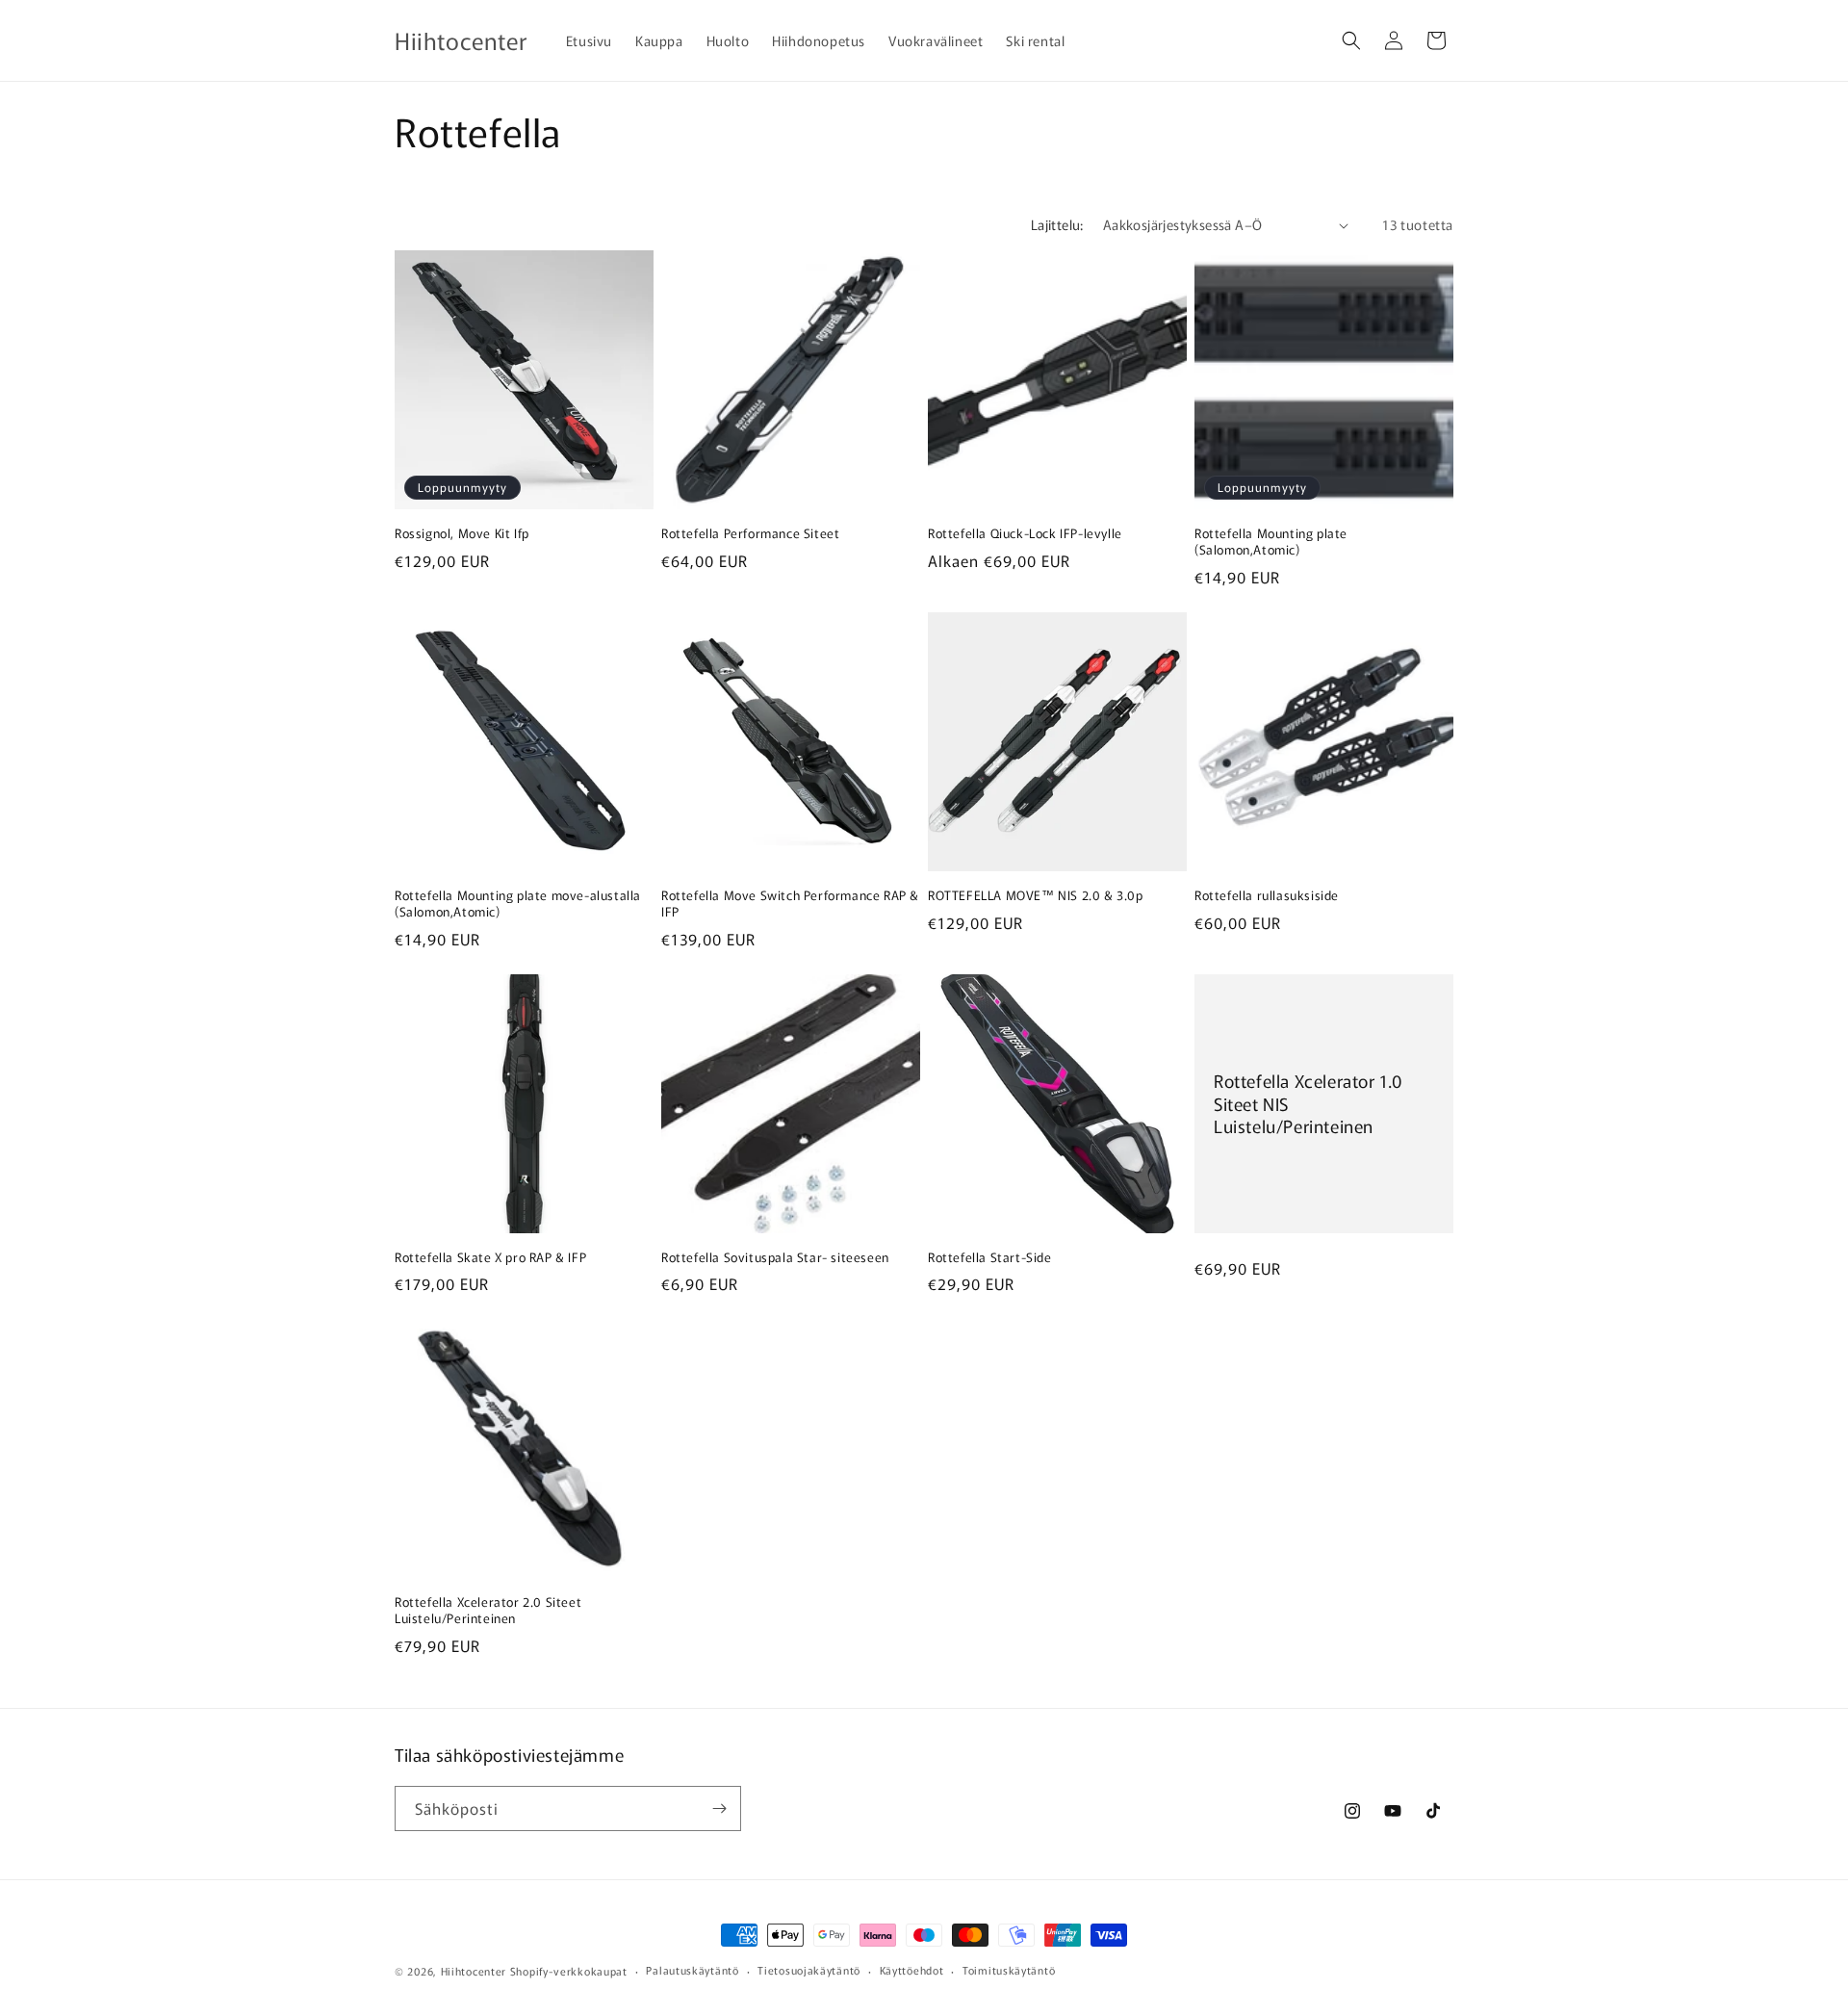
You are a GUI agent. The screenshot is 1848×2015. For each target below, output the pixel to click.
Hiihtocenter (474, 1971)
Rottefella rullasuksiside (1267, 896)
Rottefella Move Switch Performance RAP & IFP (790, 904)
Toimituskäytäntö (1009, 1970)
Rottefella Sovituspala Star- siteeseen (775, 1258)
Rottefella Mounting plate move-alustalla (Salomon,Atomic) (518, 904)
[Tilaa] (719, 1808)
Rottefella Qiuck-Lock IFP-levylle (1025, 534)
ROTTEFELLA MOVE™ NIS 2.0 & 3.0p (1036, 896)
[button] (1351, 40)
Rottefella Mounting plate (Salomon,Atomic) (1271, 542)
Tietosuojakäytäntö (809, 1970)
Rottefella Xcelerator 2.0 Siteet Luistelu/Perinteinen (488, 1611)
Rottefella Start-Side (990, 1258)
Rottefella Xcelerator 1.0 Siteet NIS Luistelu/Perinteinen (1309, 1103)
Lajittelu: (1057, 224)
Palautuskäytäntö (692, 1970)
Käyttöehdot (912, 1970)
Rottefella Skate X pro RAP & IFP (490, 1258)
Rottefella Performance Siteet (750, 534)
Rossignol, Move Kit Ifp (462, 534)
